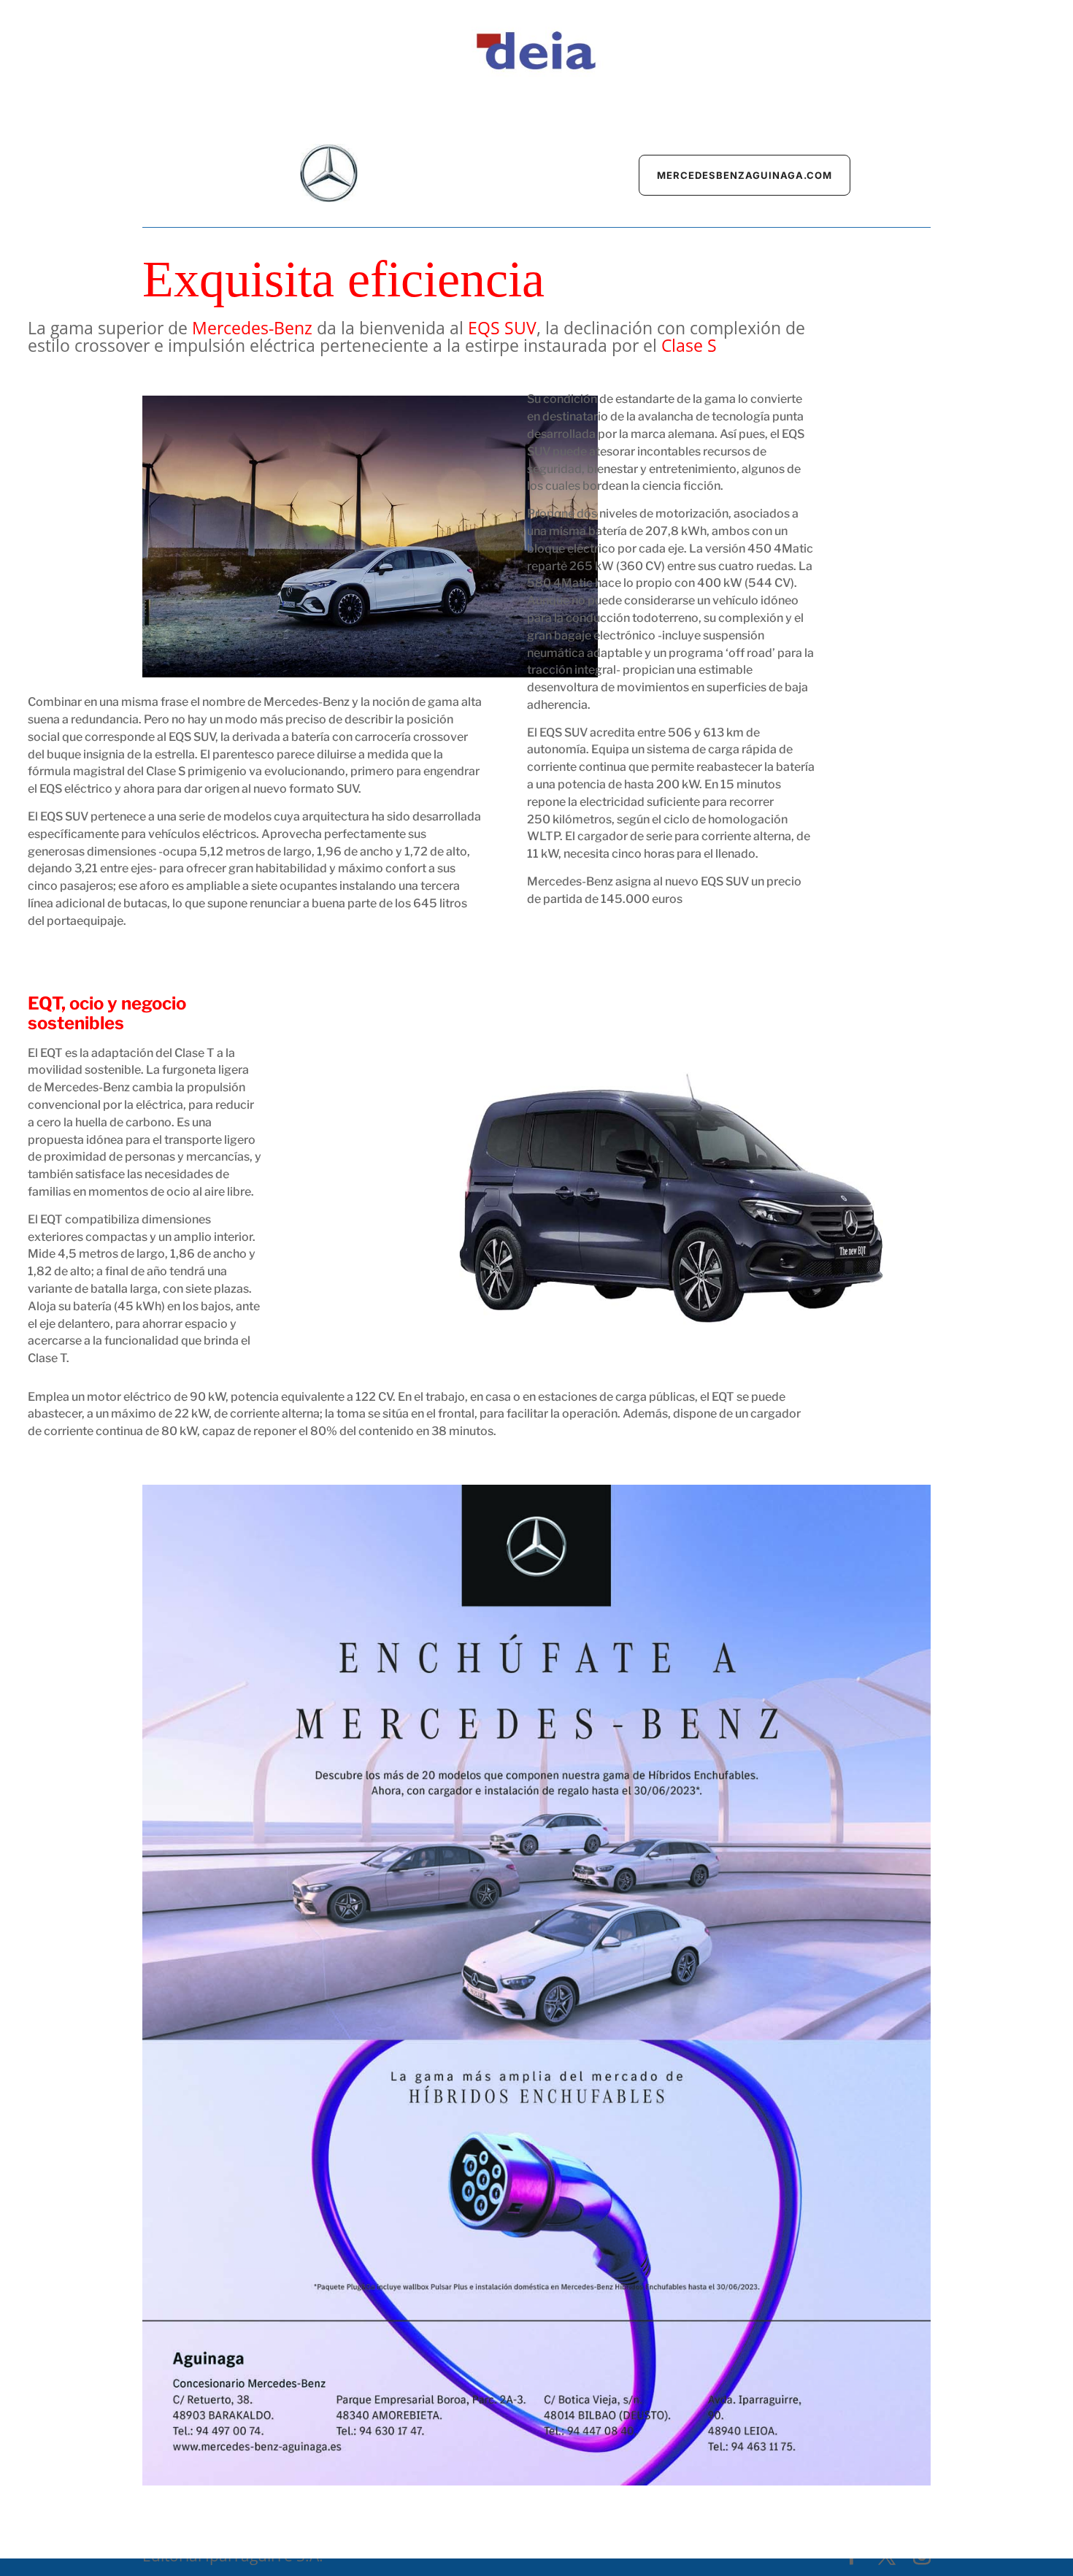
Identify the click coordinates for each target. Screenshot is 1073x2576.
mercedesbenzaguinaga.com (745, 175)
